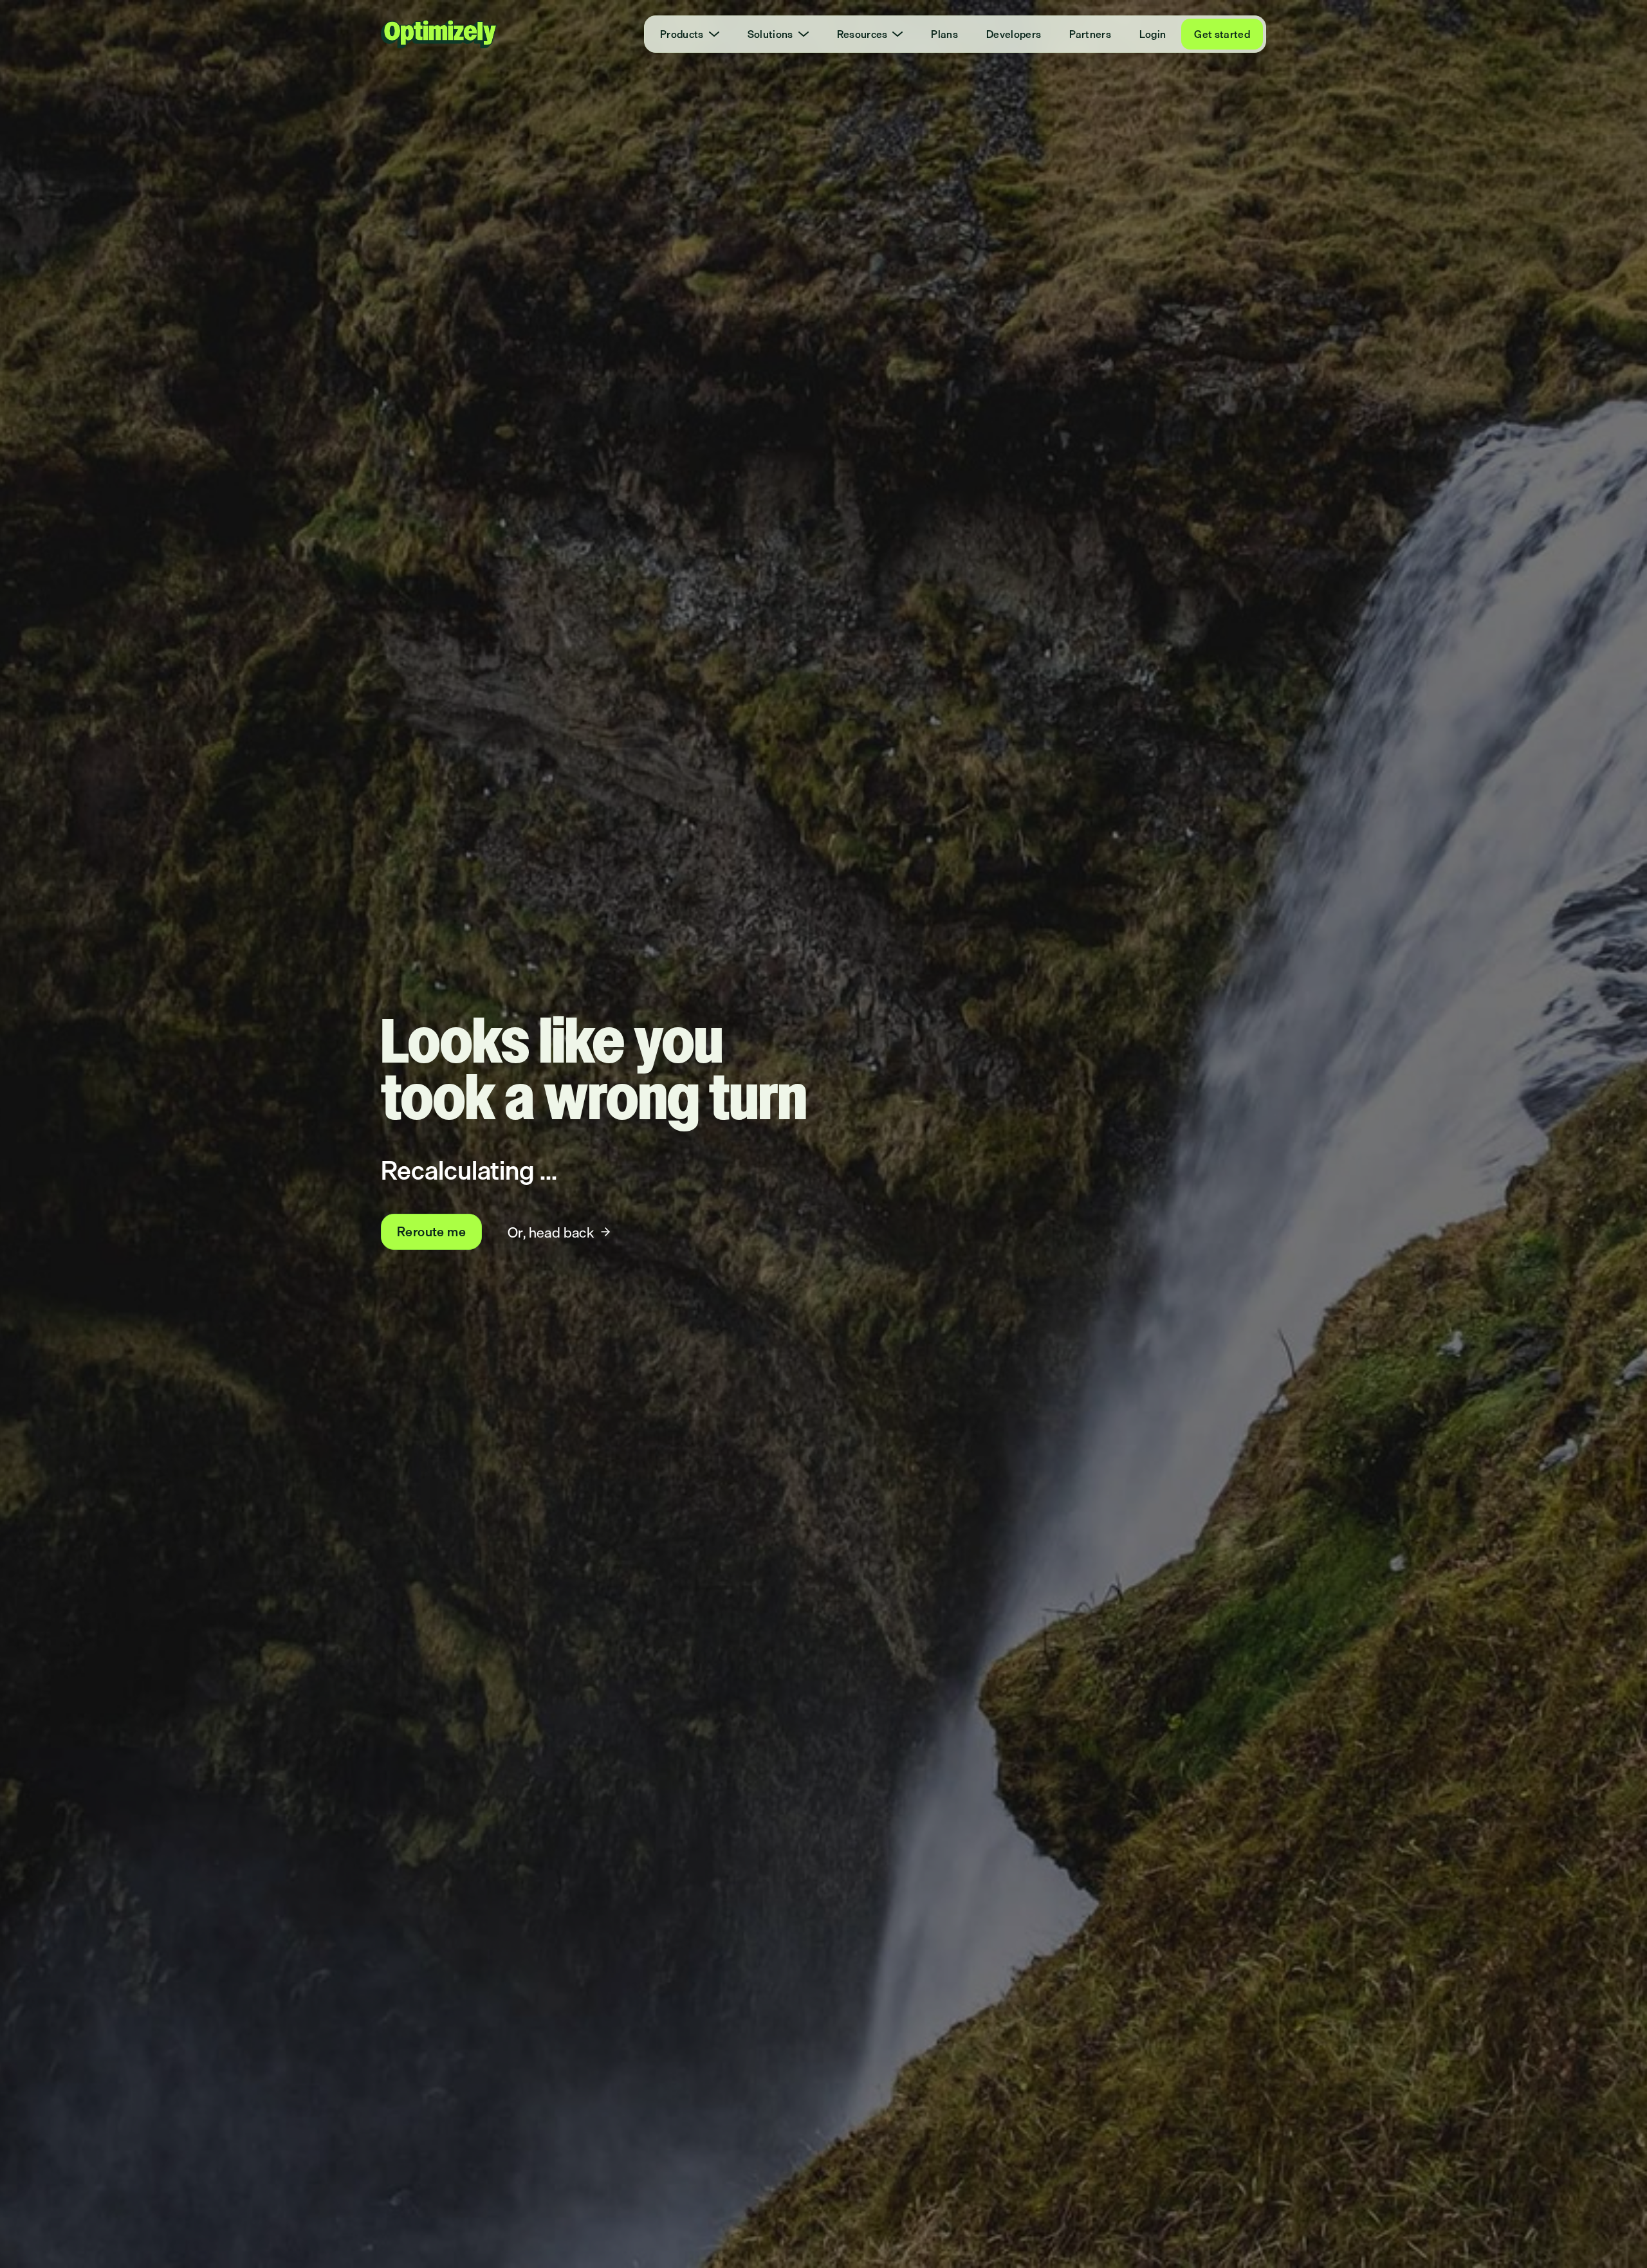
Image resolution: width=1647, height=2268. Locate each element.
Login (1153, 34)
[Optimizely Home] (439, 34)
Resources (862, 34)
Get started (1222, 34)
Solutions (770, 34)
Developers (1014, 34)
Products (682, 34)
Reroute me (431, 1231)
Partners (1090, 34)
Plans (944, 34)
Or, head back (551, 1232)
